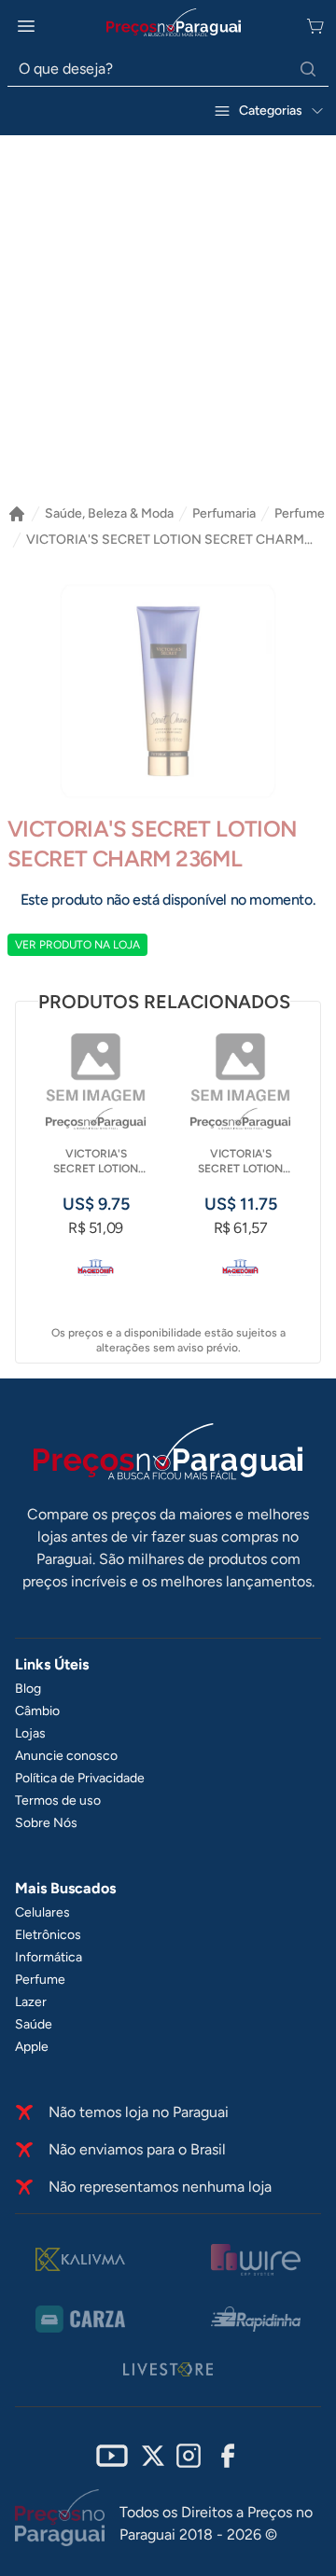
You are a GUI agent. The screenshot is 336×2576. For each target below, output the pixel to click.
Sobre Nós (46, 1823)
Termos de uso (58, 1800)
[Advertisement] (168, 312)
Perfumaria (224, 513)
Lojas (30, 1733)
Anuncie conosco (66, 1756)
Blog (28, 1689)
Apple (32, 2047)
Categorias (271, 111)
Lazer (31, 2002)
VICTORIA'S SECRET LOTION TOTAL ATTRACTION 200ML (96, 1162)
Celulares (42, 1912)
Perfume (300, 513)
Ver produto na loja (77, 945)
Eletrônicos (48, 1935)
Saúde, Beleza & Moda (109, 513)
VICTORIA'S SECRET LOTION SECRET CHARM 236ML (165, 540)
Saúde (34, 2024)
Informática (49, 1957)
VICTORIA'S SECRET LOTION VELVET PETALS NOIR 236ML (240, 1162)
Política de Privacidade (80, 1778)
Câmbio (37, 1711)
